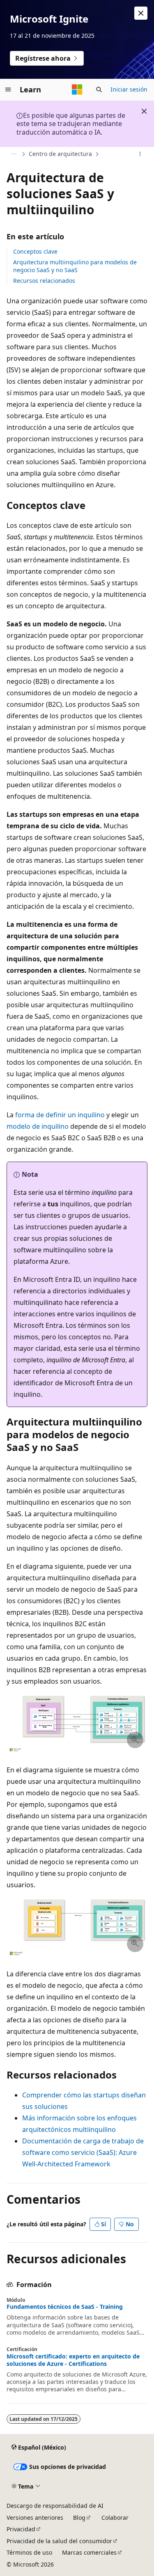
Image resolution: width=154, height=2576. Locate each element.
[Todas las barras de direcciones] (14, 154)
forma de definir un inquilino (60, 1115)
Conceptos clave (35, 251)
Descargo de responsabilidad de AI (55, 2506)
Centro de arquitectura (60, 154)
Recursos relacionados (44, 281)
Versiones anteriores (35, 2518)
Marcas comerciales (89, 2552)
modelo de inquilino (38, 1126)
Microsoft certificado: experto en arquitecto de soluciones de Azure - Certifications (73, 2360)
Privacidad (21, 2529)
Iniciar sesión (129, 89)
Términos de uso (29, 2552)
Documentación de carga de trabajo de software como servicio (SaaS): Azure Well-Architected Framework (83, 2152)
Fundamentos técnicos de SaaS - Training (65, 2307)
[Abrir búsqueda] (99, 89)
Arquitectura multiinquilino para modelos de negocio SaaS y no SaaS (75, 266)
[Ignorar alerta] (141, 13)
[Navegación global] (8, 89)
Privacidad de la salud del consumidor (59, 2541)
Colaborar (115, 2518)
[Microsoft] (77, 89)
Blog (79, 2518)
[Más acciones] (140, 154)
